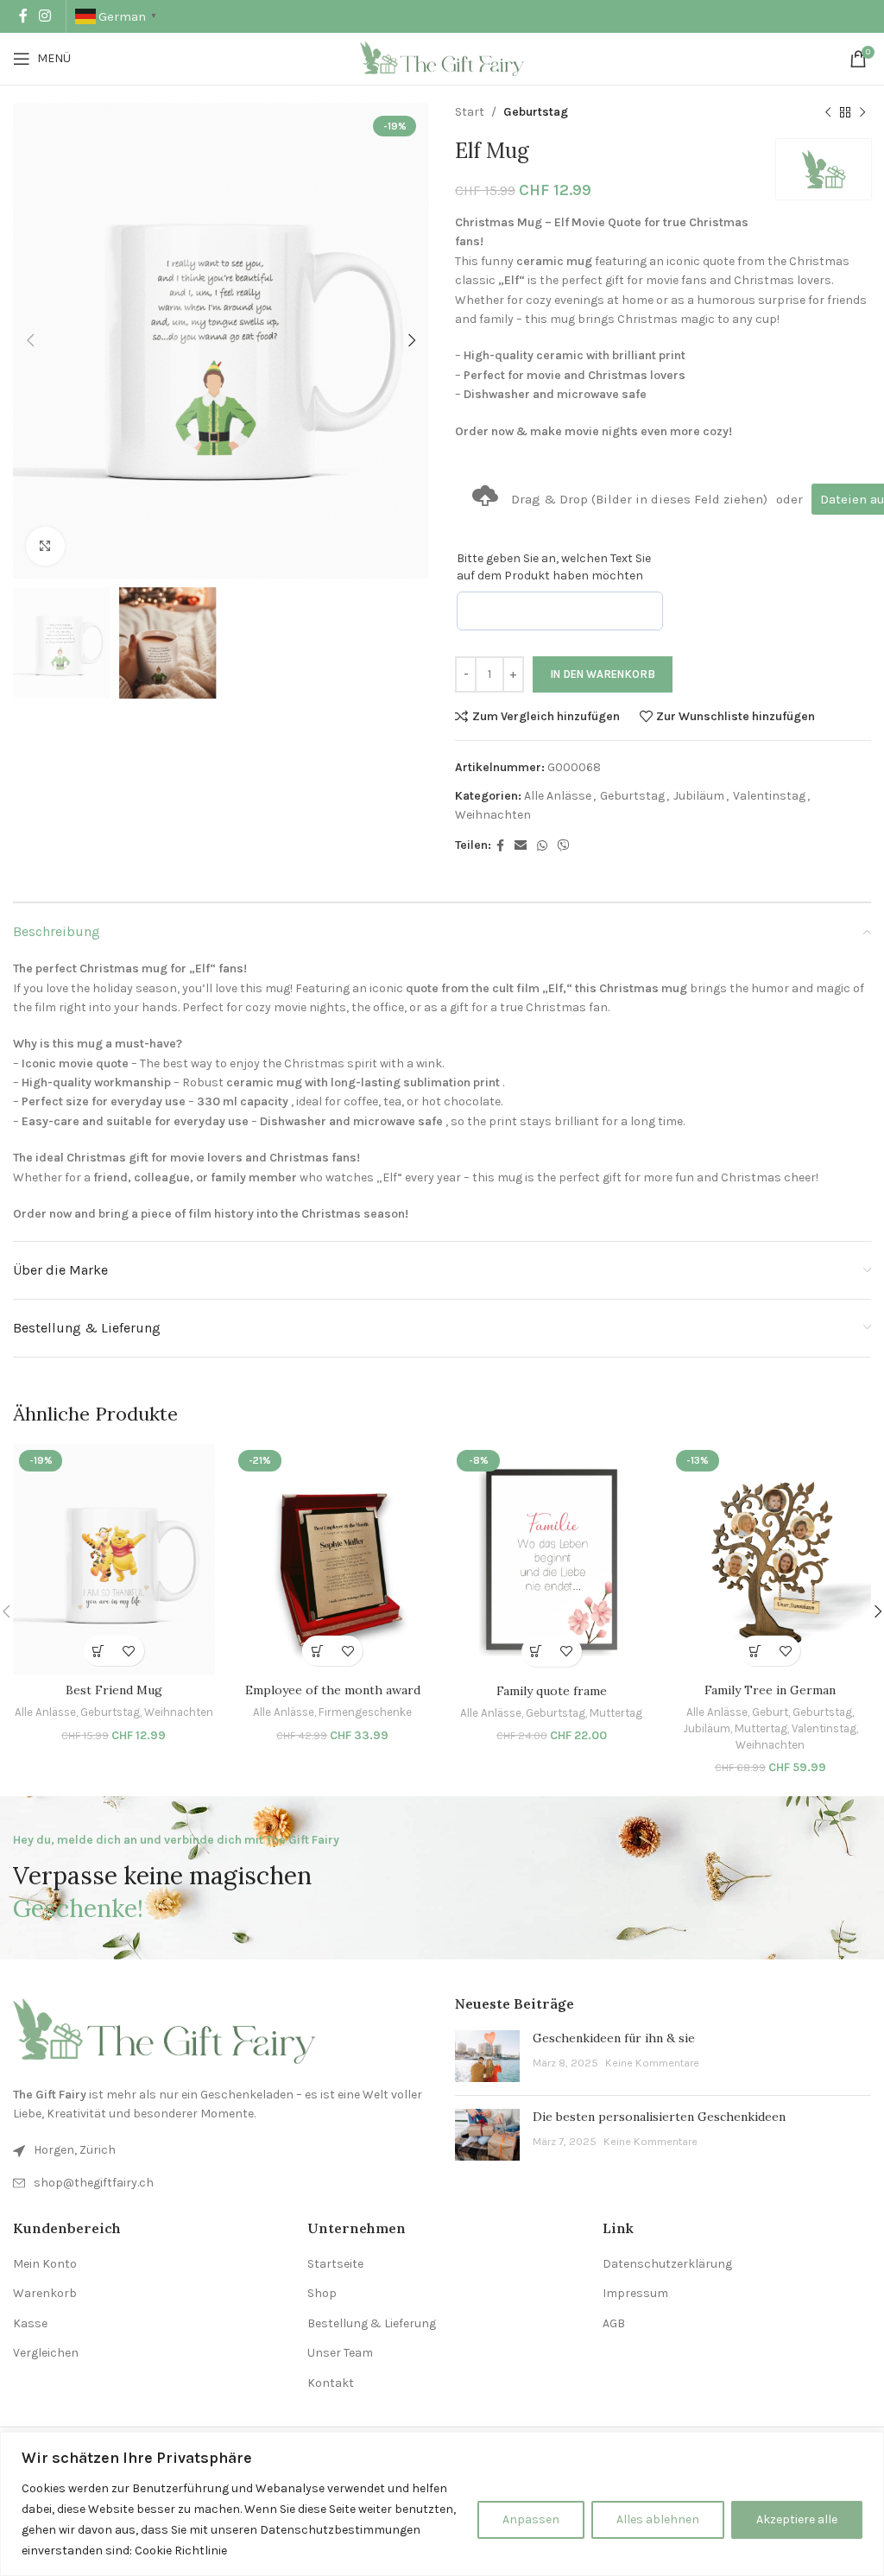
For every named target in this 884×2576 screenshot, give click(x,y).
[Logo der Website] (442, 57)
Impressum (635, 2293)
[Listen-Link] (221, 2183)
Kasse (30, 2323)
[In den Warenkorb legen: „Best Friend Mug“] (99, 1651)
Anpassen (531, 2519)
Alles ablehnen (658, 2519)
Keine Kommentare (652, 2063)
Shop (322, 2293)
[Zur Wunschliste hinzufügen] (129, 1651)
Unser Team (340, 2353)
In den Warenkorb (603, 674)
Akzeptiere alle (797, 2519)
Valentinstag (769, 796)
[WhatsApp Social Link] (542, 846)
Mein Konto (45, 2264)
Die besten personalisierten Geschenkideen (659, 2117)
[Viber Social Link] (564, 846)
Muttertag (616, 1713)
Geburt (770, 1712)
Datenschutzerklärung (667, 2264)
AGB (614, 2323)
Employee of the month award (333, 1690)
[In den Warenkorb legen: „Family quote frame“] (537, 1652)
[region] (442, 2504)
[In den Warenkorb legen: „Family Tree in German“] (755, 1651)
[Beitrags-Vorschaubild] (487, 2056)
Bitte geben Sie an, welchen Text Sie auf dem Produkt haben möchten (554, 567)
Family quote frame (552, 1691)
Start (470, 112)
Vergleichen (46, 2353)
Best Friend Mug (114, 1690)
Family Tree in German (770, 1690)
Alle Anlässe (558, 796)
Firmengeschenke (365, 1712)
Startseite (335, 2264)
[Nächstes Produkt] (862, 112)
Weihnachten (493, 815)
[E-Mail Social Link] (521, 846)
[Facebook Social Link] (23, 16)
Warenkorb (45, 2293)
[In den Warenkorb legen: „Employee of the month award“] (317, 1651)
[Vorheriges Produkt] (828, 112)
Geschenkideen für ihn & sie (614, 2038)
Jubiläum (699, 796)
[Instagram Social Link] (44, 16)
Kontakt (331, 2383)
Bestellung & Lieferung (372, 2323)
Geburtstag (536, 112)
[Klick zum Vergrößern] (45, 546)
